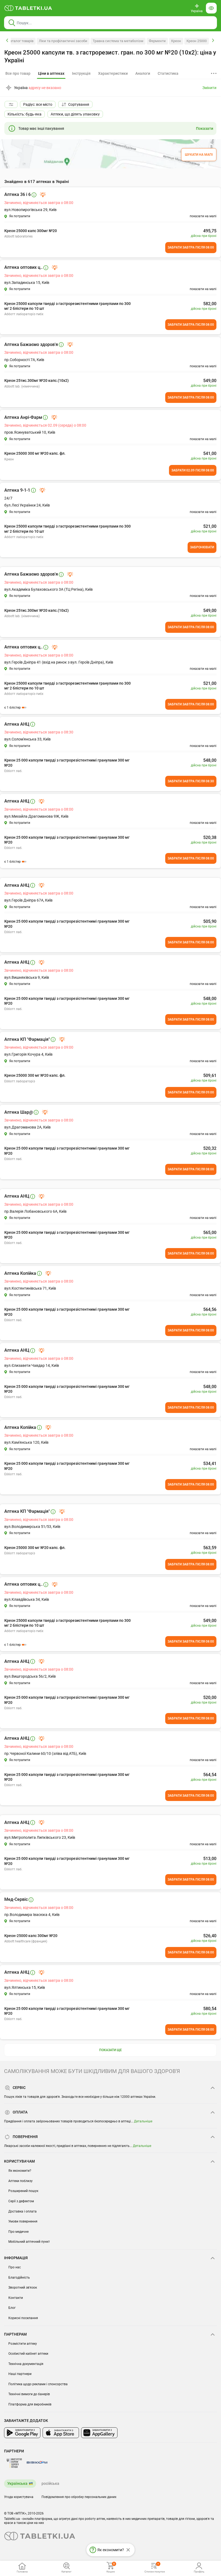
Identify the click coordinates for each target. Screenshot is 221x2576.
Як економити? (20, 2171)
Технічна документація (26, 2364)
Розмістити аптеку (23, 2344)
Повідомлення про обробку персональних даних (79, 2497)
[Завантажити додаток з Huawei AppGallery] (99, 2433)
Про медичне (18, 2232)
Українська (17, 2483)
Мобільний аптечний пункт (29, 2242)
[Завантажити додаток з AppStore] (61, 2433)
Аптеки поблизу (20, 2181)
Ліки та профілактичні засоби (63, 41)
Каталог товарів (21, 41)
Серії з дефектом (21, 2201)
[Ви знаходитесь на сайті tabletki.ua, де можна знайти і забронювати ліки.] (28, 8)
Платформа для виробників (30, 2404)
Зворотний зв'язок (23, 2288)
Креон (176, 41)
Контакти (16, 2298)
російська (50, 2483)
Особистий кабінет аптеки (28, 2354)
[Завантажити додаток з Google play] (22, 2433)
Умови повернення (23, 2221)
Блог (12, 2308)
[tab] (51, 74)
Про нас (15, 2267)
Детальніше (143, 2121)
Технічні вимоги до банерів (29, 2394)
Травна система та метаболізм (118, 41)
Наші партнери (20, 2374)
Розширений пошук (23, 2191)
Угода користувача (19, 2497)
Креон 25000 (197, 41)
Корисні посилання (23, 2318)
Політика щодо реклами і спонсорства (38, 2384)
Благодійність (19, 2278)
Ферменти (157, 41)
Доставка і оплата (23, 2211)
